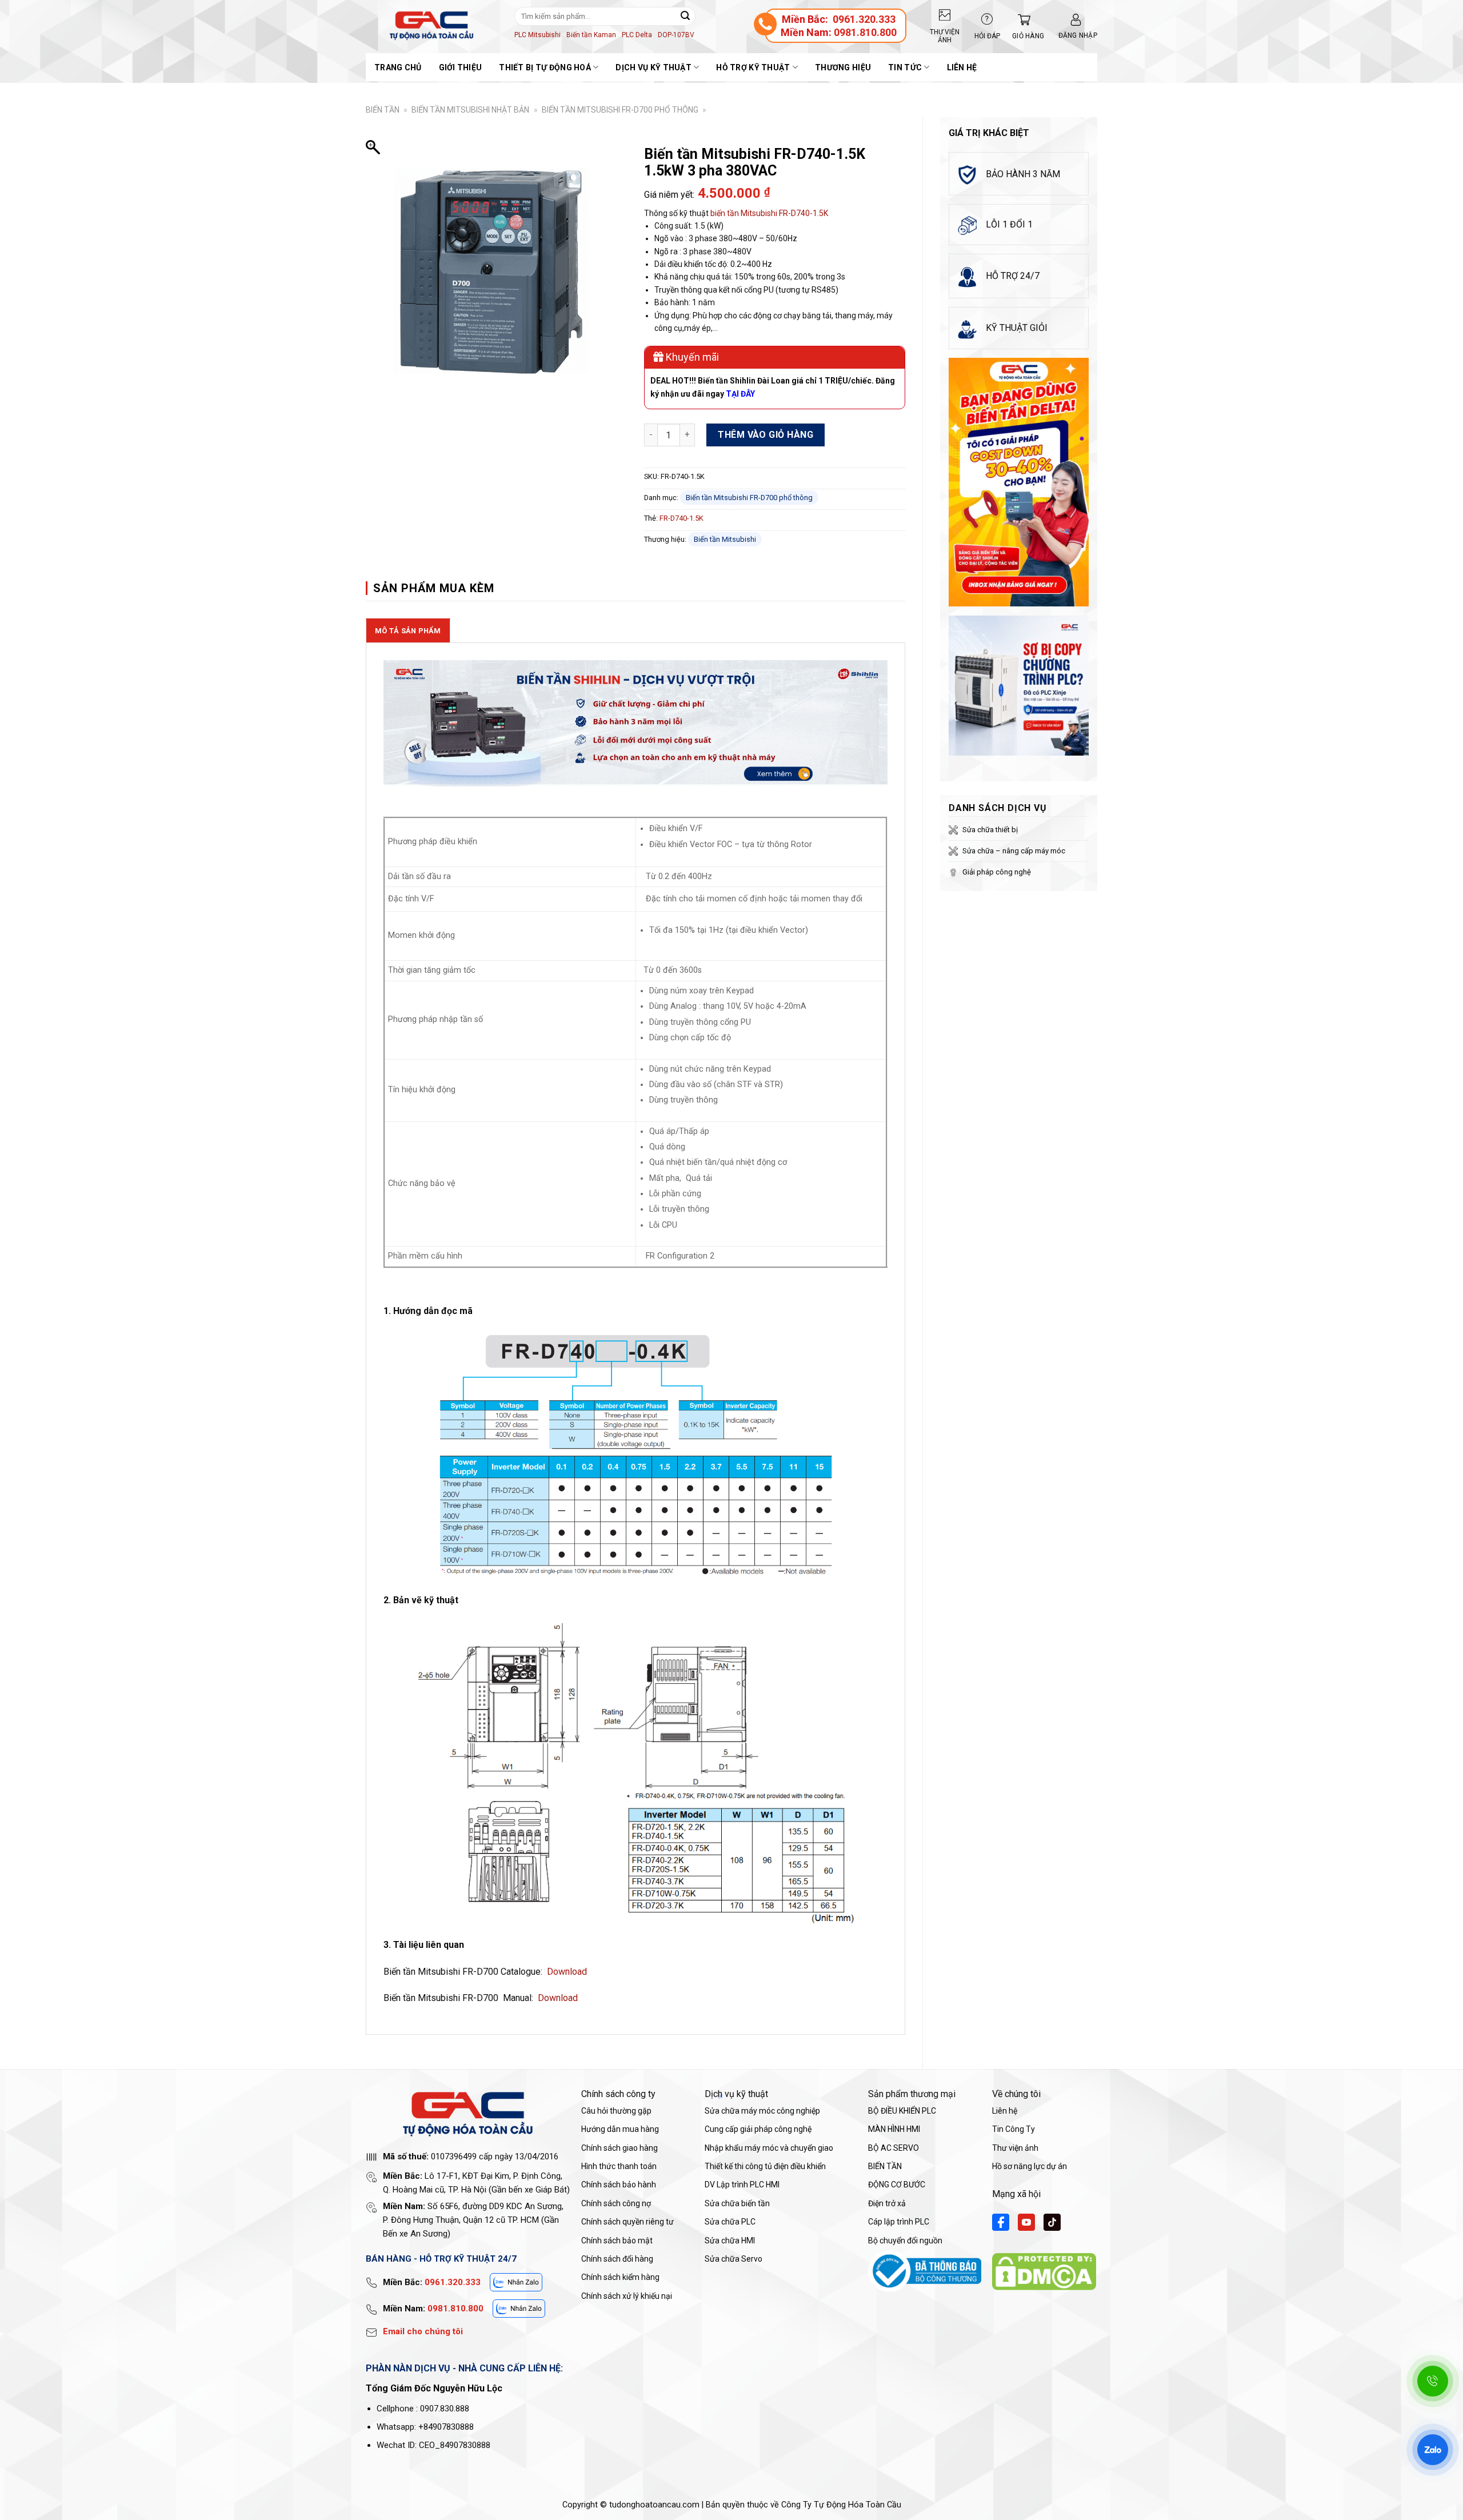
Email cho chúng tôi (423, 2331)
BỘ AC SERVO (894, 2148)
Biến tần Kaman (591, 35)
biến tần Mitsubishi (744, 213)
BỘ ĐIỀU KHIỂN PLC (902, 2111)
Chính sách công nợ (616, 2203)
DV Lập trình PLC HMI (742, 2184)
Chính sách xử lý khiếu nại (627, 2296)
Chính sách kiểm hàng (620, 2277)
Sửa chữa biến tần (737, 2203)
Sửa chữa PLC (730, 2222)
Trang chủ (398, 67)
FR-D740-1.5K (804, 213)
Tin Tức (905, 67)
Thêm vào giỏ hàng (766, 435)
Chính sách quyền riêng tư (627, 2222)
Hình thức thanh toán (619, 2166)
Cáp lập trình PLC (899, 2222)
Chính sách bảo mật (617, 2241)
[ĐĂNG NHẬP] (1076, 20)
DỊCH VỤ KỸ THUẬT (653, 67)
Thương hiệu (843, 67)
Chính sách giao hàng (619, 2148)
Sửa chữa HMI (730, 2241)
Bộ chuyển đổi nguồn (905, 2241)
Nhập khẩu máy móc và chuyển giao (769, 2148)
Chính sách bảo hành (619, 2184)
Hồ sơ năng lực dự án (1030, 2166)
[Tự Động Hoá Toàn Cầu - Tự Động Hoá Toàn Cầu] (431, 26)
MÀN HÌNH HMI (894, 2129)
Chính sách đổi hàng (617, 2259)
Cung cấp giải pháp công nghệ (758, 2129)
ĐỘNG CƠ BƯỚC (897, 2184)
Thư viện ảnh (1015, 2148)
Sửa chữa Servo (734, 2259)
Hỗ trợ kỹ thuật (753, 67)
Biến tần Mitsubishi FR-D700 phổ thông (620, 110)
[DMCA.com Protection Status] (1044, 2271)
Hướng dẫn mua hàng (620, 2129)
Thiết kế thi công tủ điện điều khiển (765, 2166)
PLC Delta (637, 35)
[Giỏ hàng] (1021, 20)
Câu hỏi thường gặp (616, 2111)
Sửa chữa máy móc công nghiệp (762, 2111)
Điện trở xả (887, 2203)
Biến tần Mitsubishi (725, 539)
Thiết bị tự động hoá (545, 67)
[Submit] (685, 16)
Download (567, 1972)
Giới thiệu (461, 67)
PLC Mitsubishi (537, 35)
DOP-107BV (676, 35)
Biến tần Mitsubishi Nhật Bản (470, 110)
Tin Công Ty (1014, 2129)
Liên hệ (962, 67)
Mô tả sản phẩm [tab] (408, 631)
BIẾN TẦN (383, 110)
